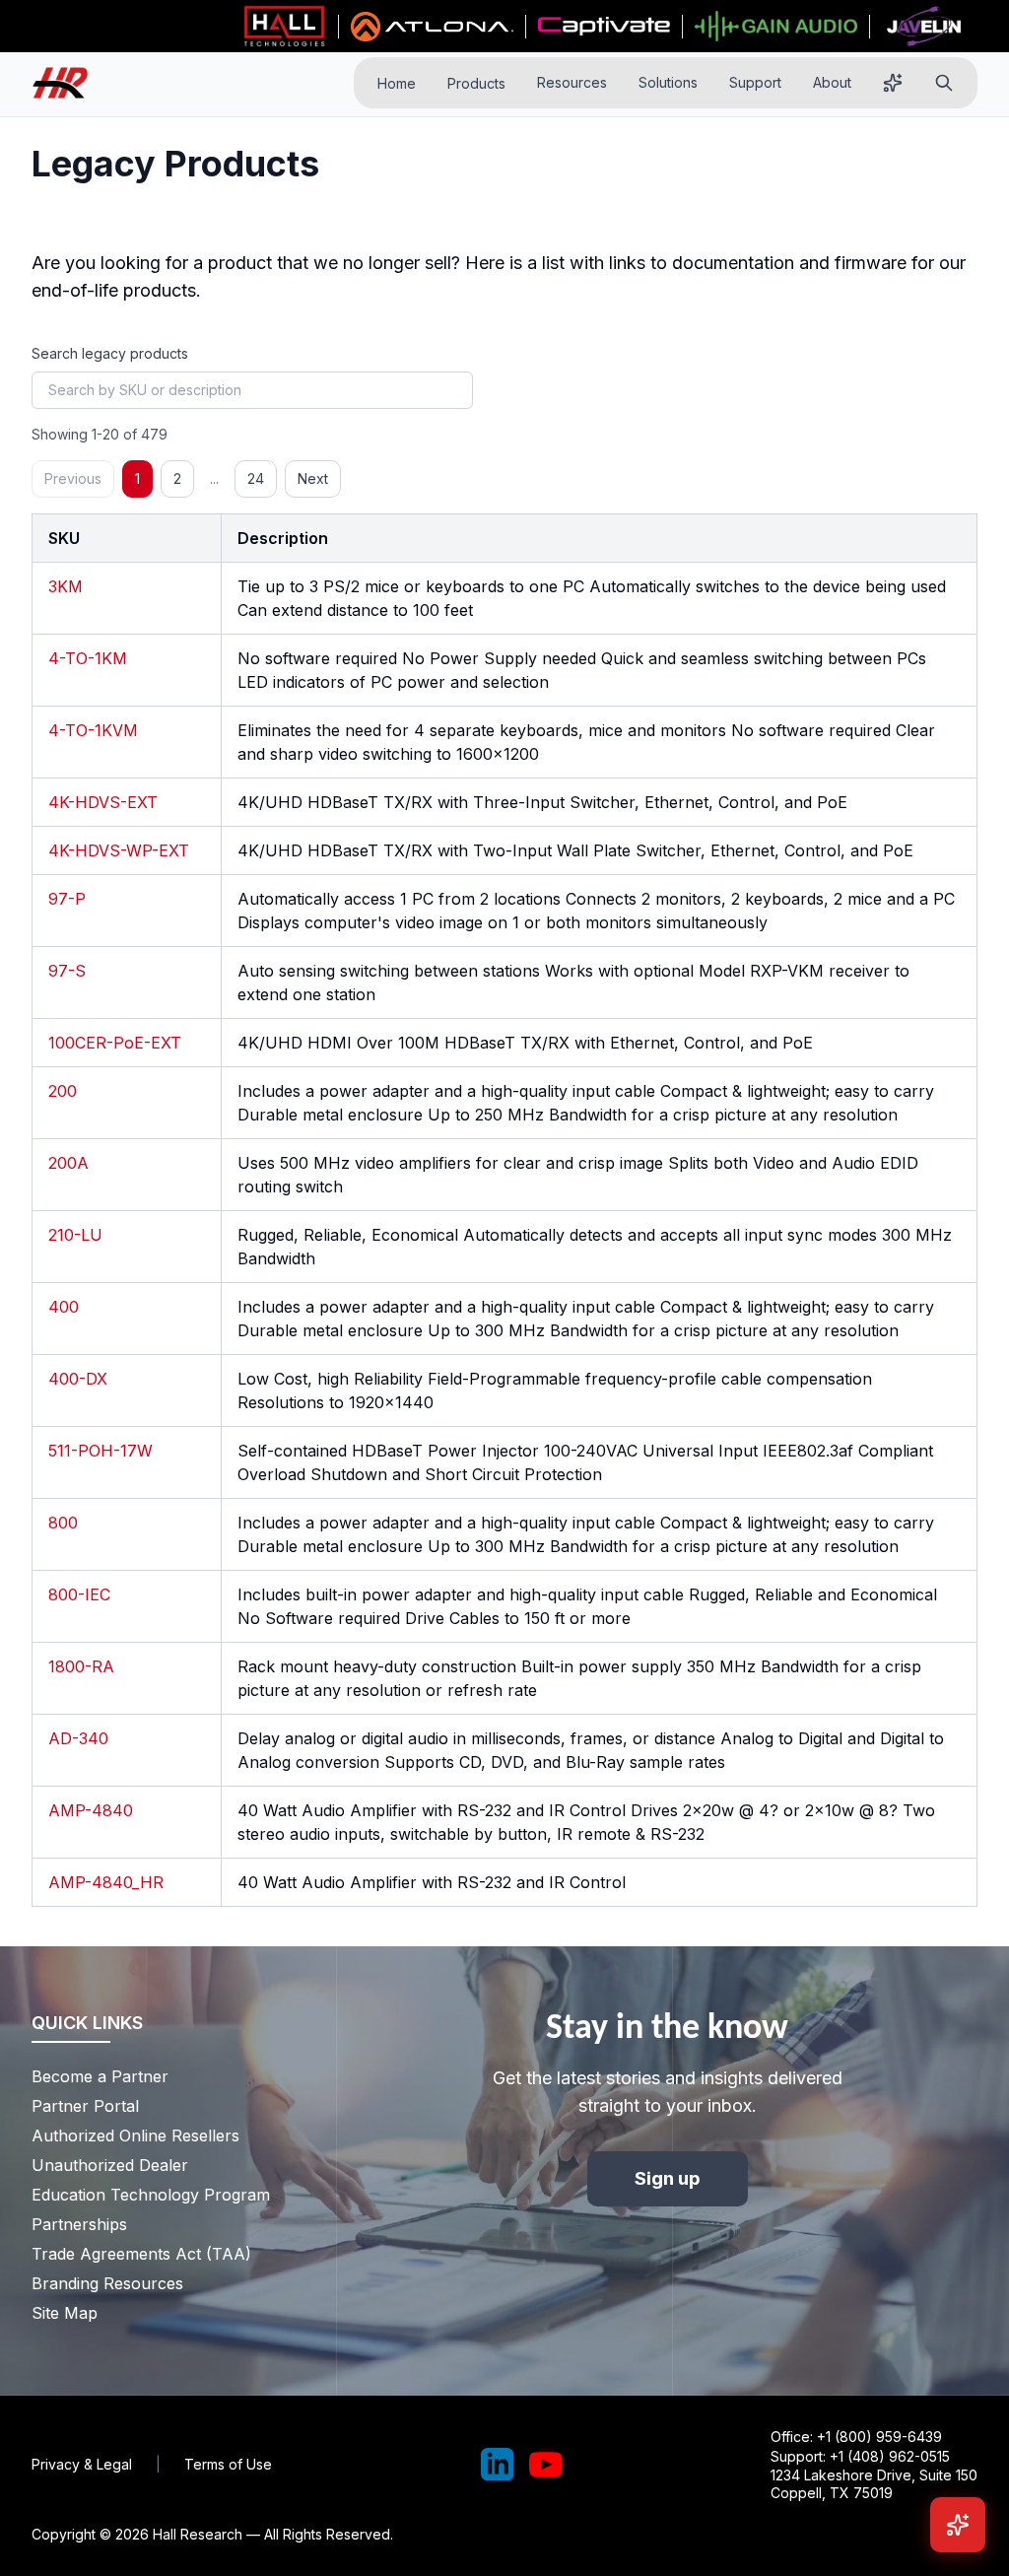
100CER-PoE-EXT (115, 1043)
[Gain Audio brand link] (775, 27)
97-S (67, 971)
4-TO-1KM (88, 658)
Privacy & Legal (82, 2464)
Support (755, 82)
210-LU (75, 1235)
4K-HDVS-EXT (103, 802)
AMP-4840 (91, 1810)
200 (63, 1091)
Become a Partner (100, 2076)
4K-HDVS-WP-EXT (119, 850)
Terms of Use (228, 2464)
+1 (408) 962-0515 (890, 2456)
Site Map (65, 2313)
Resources (572, 82)
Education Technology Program (151, 2195)
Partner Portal (85, 2106)
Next (313, 478)
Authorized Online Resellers (135, 2135)
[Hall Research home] (68, 83)
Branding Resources (107, 2283)
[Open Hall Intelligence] (893, 83)
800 (63, 1523)
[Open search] (944, 83)
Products (476, 83)
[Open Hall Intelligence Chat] (958, 2525)
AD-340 (78, 1738)
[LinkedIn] (498, 2465)
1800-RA (81, 1666)
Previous (73, 478)
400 (64, 1307)
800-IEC (79, 1594)
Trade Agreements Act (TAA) (141, 2254)
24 (256, 478)
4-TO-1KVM (93, 730)
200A (68, 1163)
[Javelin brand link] (924, 27)
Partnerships (79, 2224)
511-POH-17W (101, 1451)
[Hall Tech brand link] (284, 27)
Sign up (668, 2178)
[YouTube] (546, 2465)
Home (397, 83)
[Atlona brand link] (432, 27)
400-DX (78, 1379)
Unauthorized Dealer (110, 2165)
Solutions (668, 82)
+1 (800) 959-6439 (879, 2437)
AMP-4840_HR (106, 1882)
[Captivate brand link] (605, 27)
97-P (67, 899)
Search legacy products (110, 353)
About (832, 82)
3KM (66, 586)
